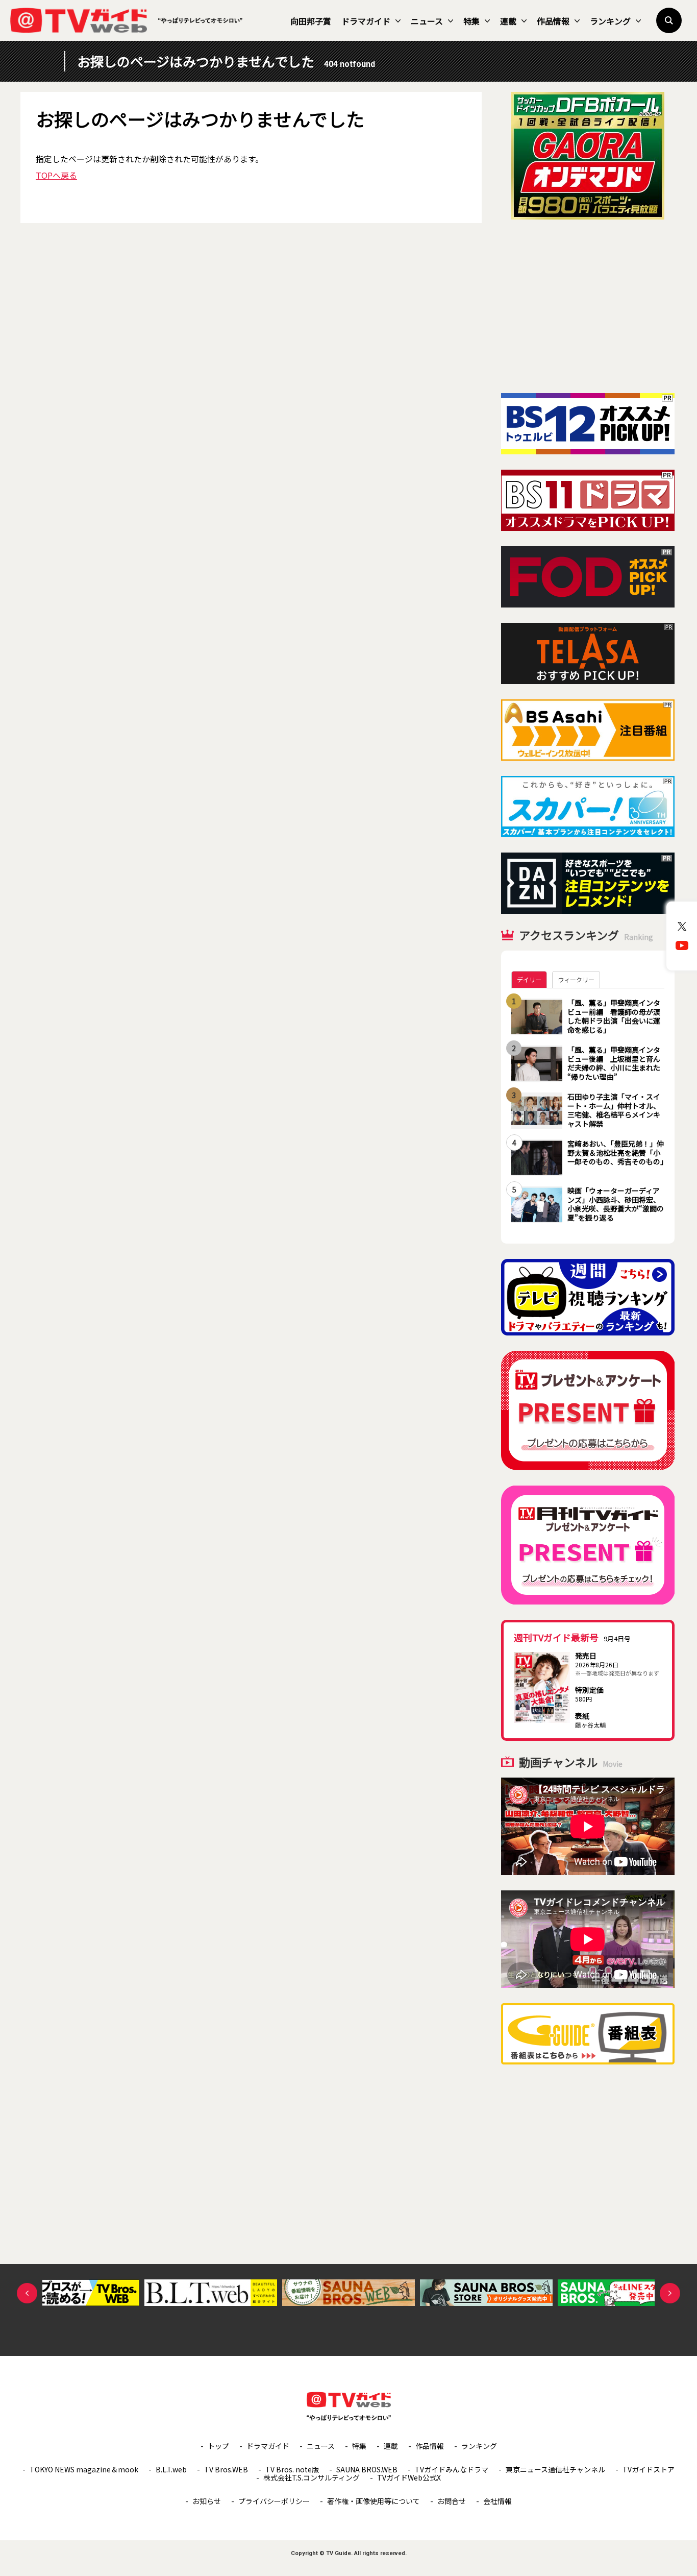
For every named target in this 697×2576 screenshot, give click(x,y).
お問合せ (452, 2501)
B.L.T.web (171, 2469)
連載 (508, 21)
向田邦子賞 (311, 21)
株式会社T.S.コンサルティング (312, 2477)
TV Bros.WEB (226, 2469)
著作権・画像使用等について (374, 2501)
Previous (27, 2293)
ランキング (610, 21)
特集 (471, 21)
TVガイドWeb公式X (409, 2477)
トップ (218, 2446)
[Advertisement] (588, 306)
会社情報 (497, 2501)
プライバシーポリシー (274, 2501)
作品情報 (553, 21)
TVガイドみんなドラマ (452, 2469)
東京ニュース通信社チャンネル (555, 2469)
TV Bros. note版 (292, 2469)
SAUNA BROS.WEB (367, 2469)
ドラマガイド (366, 21)
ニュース (427, 21)
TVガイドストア (649, 2469)
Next (670, 2293)
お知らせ (207, 2501)
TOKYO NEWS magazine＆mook (84, 2469)
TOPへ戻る (56, 175)
